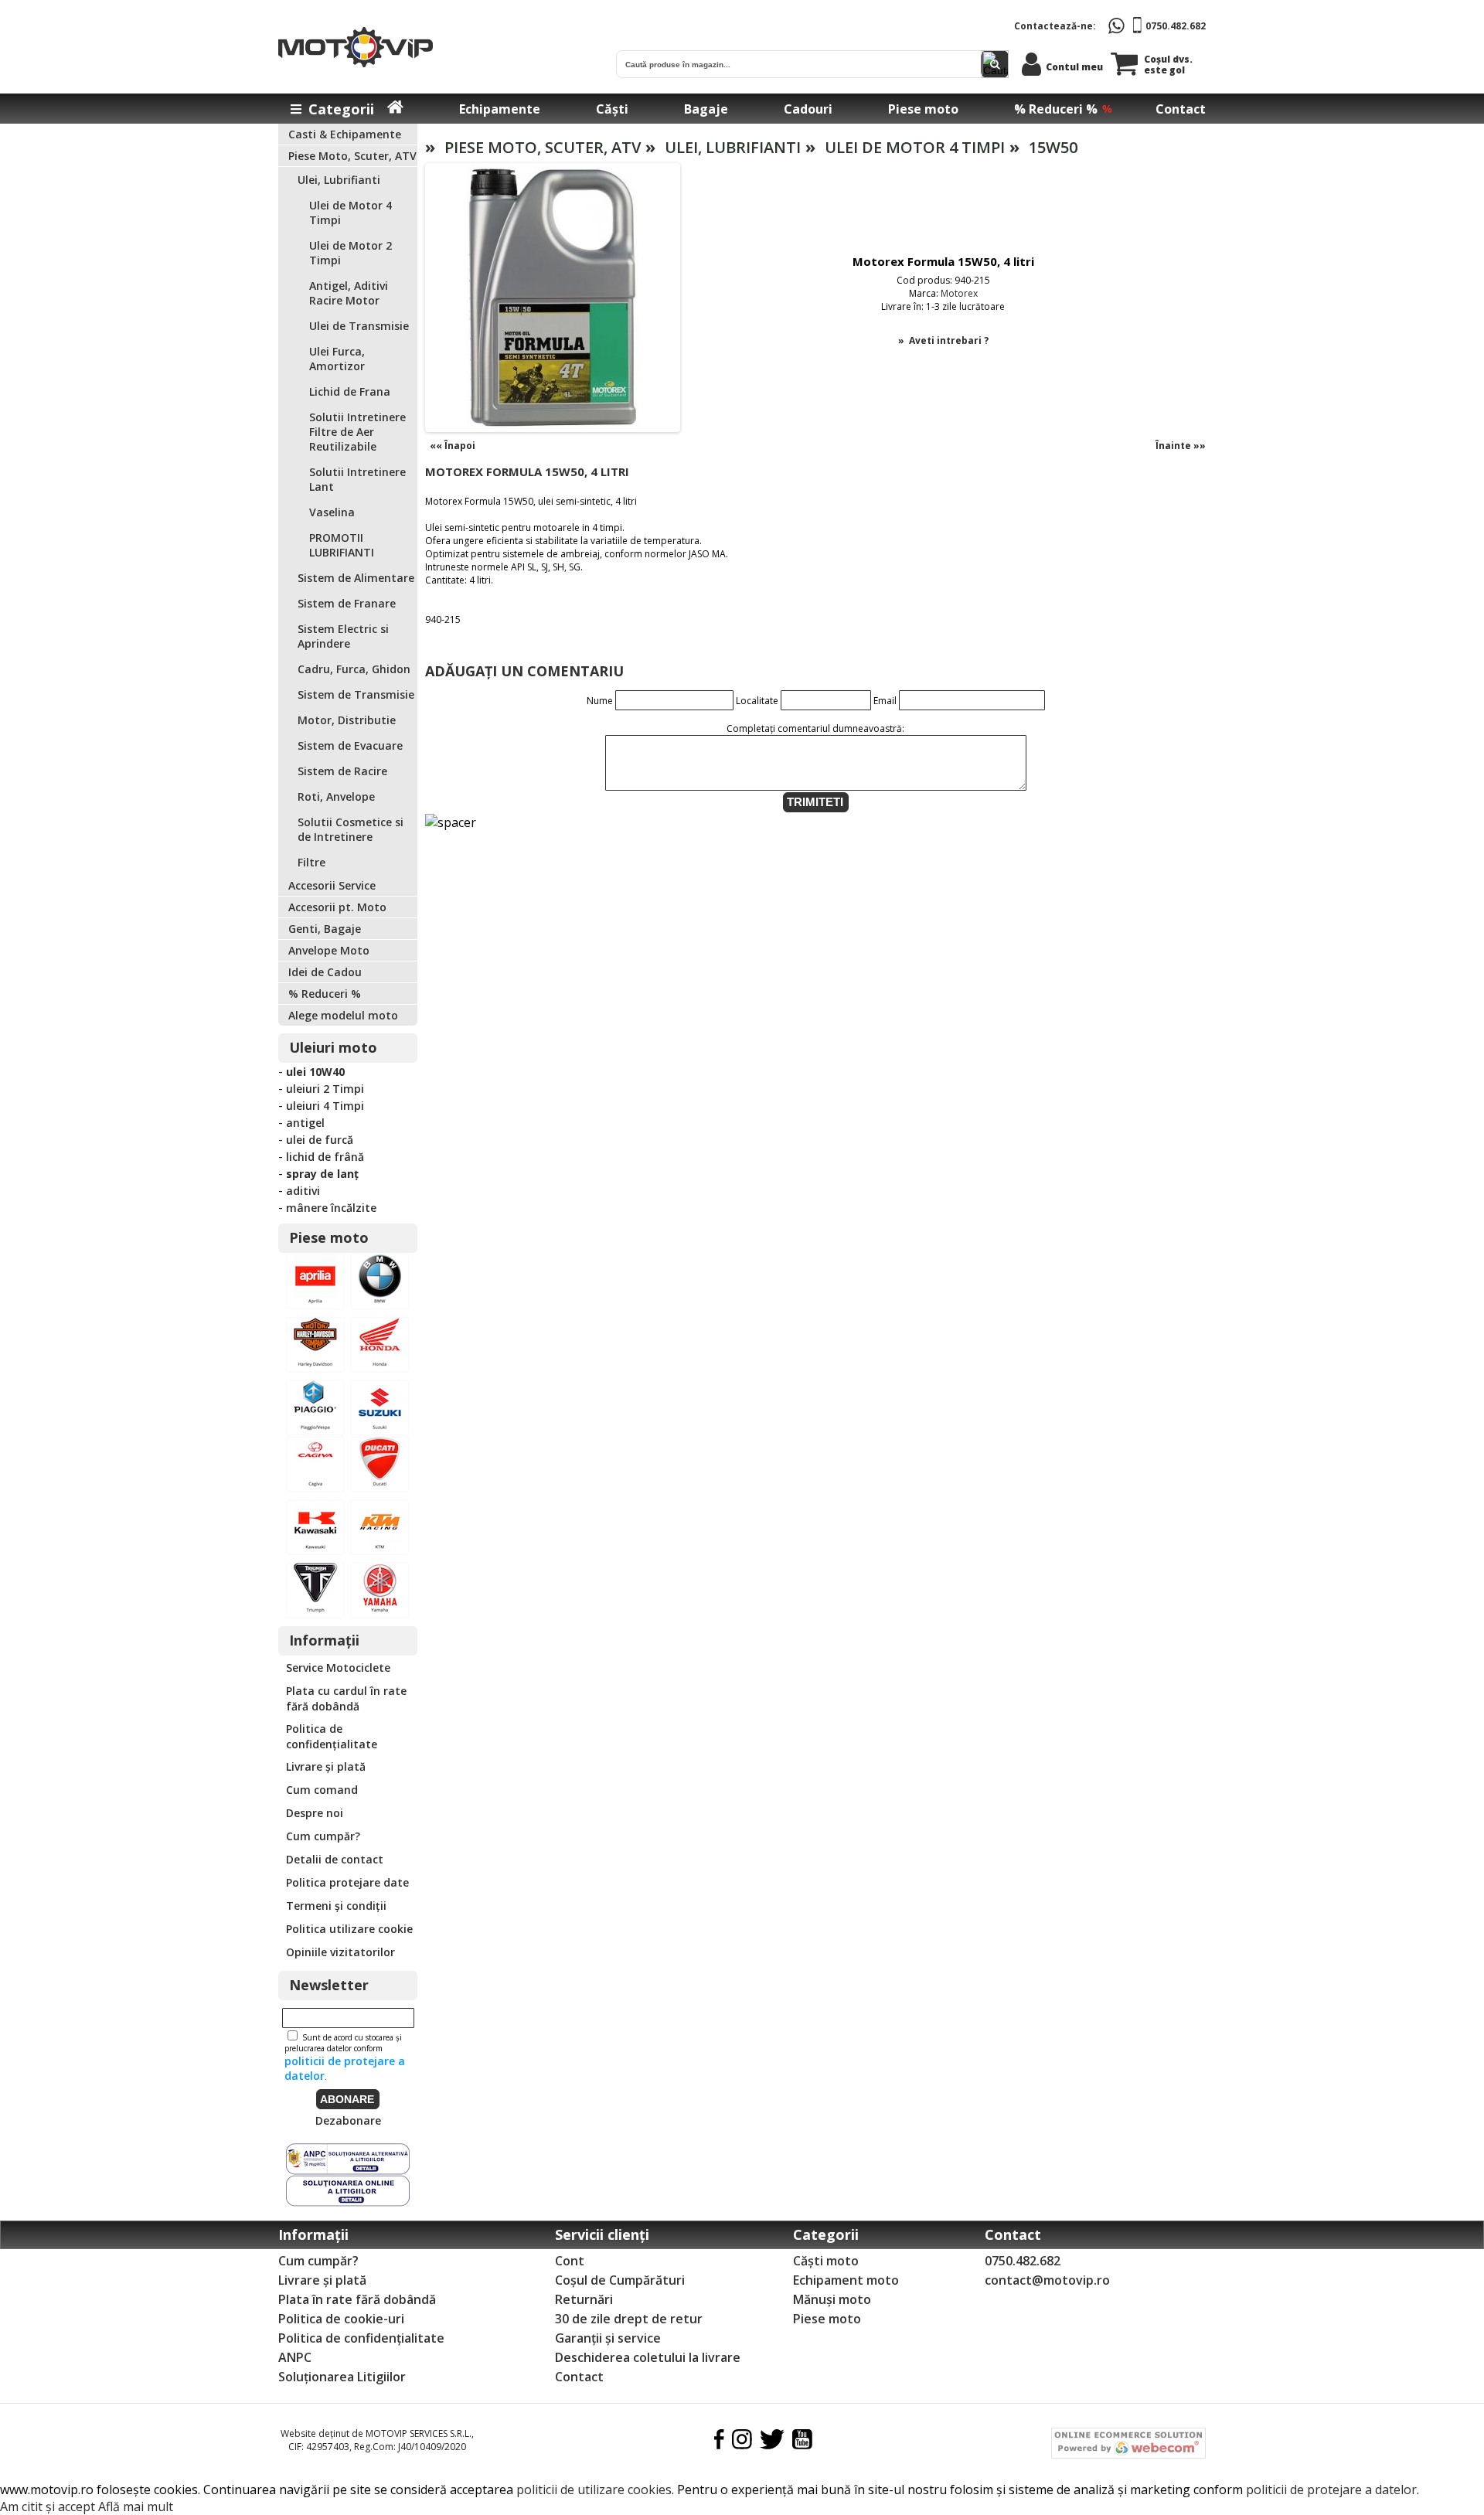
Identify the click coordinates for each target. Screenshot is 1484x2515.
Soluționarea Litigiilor (342, 2377)
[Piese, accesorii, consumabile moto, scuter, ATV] (348, 1432)
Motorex (959, 293)
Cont (570, 2261)
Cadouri (808, 109)
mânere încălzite (331, 1208)
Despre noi (315, 1813)
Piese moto (923, 109)
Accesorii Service (332, 885)
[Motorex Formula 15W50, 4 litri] (553, 425)
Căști (612, 109)
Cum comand (322, 1790)
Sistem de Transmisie (356, 694)
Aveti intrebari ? (949, 340)
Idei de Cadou (325, 972)
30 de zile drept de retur (629, 2319)
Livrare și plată (326, 1766)
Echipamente (500, 109)
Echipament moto (846, 2280)
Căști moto (826, 2261)
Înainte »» (1181, 446)
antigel (305, 1123)
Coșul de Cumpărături (620, 2280)
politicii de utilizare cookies (594, 2489)
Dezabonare (348, 2120)
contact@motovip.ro (1047, 2280)
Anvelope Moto (329, 950)
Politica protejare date (347, 1882)
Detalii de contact (335, 1859)
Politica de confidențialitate (332, 1736)
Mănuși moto (832, 2299)
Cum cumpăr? (323, 1836)
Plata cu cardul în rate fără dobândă (346, 1698)
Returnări (584, 2299)
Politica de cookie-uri (341, 2319)
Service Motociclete (338, 1668)
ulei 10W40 (315, 1072)
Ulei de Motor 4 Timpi (915, 147)
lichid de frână (325, 1157)
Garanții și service (608, 2338)
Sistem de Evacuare (350, 745)
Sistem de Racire (342, 771)
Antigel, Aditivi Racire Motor (349, 293)
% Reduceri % (1056, 109)
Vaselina (332, 512)
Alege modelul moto (343, 1015)
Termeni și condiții (336, 1906)
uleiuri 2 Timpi (325, 1089)
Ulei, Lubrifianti (339, 180)
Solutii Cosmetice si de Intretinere (351, 829)
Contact (1181, 109)
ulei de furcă (320, 1140)
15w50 (1053, 147)
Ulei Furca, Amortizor (337, 359)
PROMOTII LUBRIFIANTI (342, 545)
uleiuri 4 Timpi (325, 1106)
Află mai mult (136, 2506)
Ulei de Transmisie (359, 326)
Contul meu (1074, 67)
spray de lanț (322, 1174)
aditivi (303, 1191)
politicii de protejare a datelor (1331, 2489)
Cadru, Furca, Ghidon (354, 669)
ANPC (295, 2357)
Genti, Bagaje (325, 929)
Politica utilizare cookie (349, 1929)
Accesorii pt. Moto (337, 907)
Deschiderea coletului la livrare (648, 2357)
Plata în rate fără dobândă (357, 2299)
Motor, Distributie (347, 720)
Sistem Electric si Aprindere (343, 636)
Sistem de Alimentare (356, 578)
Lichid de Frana (350, 391)
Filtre (311, 862)
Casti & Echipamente (345, 134)
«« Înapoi (453, 446)
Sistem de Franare (347, 603)
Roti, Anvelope (336, 796)
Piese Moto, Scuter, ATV (352, 156)
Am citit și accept (48, 2506)
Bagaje (706, 109)
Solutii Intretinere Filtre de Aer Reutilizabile (357, 432)
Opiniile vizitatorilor (340, 1952)
